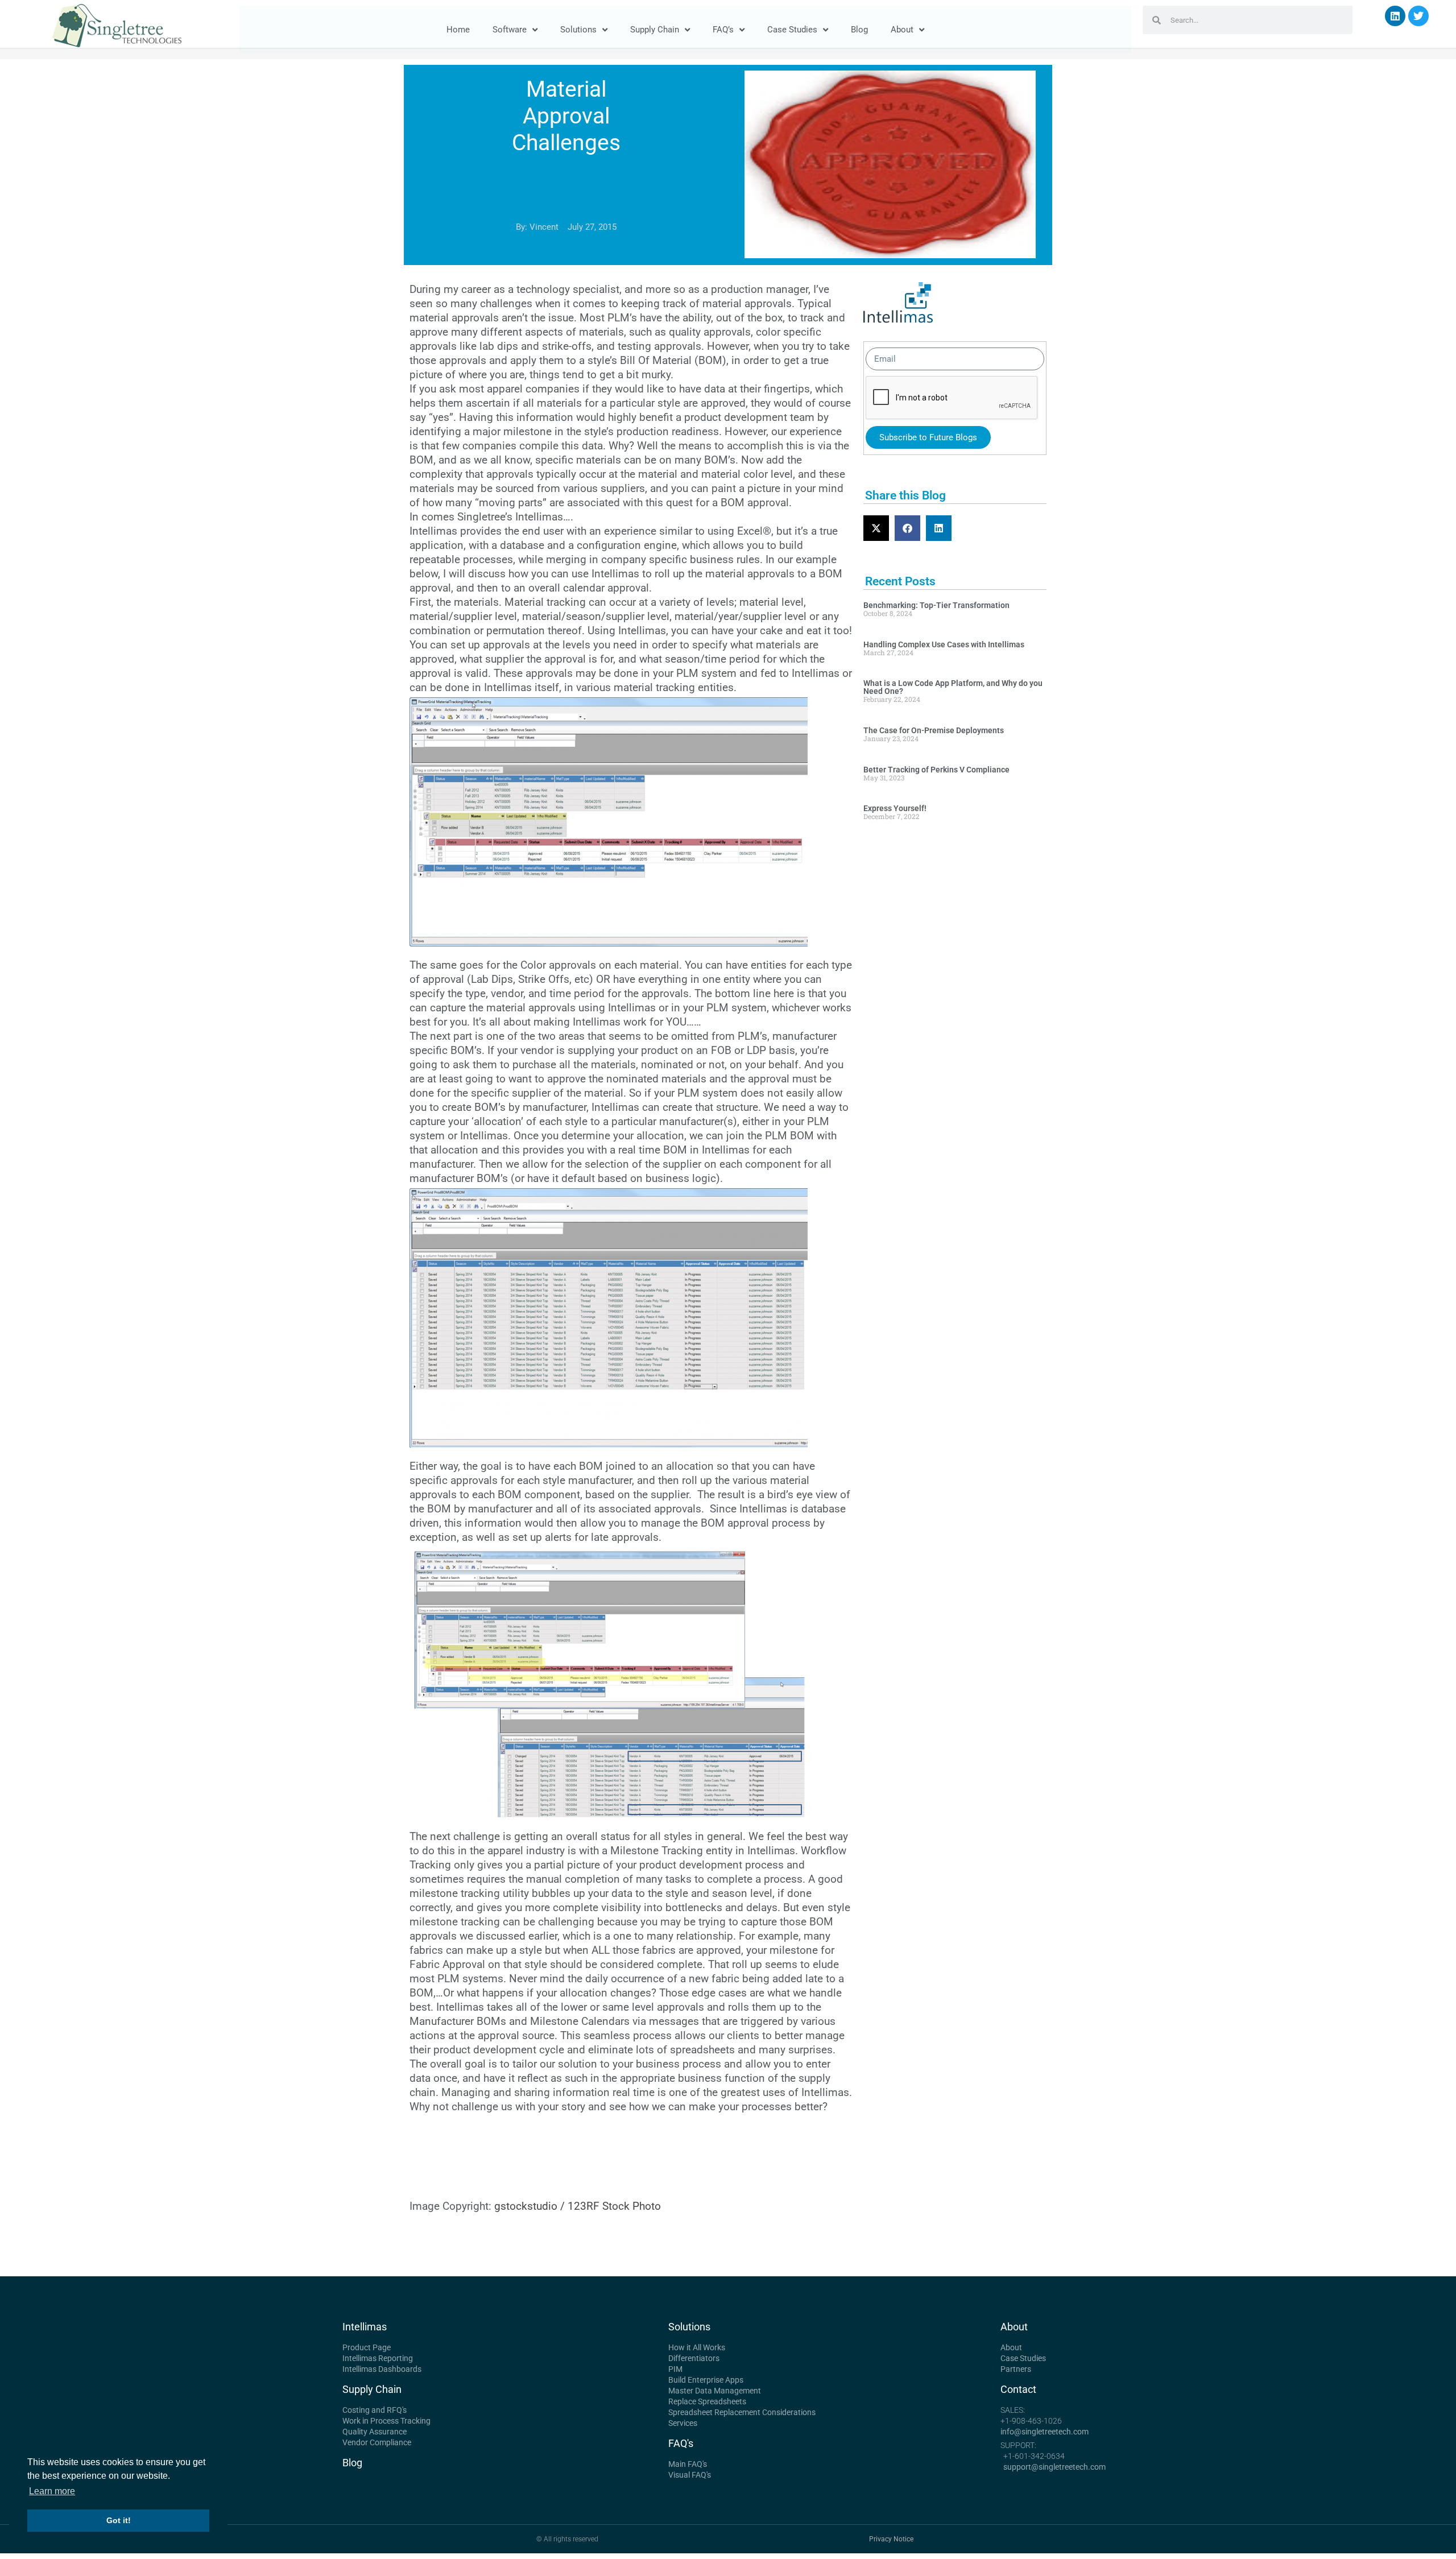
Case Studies (792, 30)
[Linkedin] (1395, 16)
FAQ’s (723, 30)
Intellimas (365, 2327)
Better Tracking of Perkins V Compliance (936, 770)
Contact (1018, 2389)
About (902, 30)
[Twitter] (1418, 16)
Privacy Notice (891, 2539)
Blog (859, 30)
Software (510, 30)
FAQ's (681, 2443)
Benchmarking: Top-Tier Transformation (936, 605)
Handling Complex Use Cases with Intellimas (944, 644)
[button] (876, 528)
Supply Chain (655, 30)
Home (458, 30)
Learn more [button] (52, 2491)
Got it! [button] (119, 2520)
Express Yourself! (895, 808)
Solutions (578, 30)
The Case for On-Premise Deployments (934, 730)
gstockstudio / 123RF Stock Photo (578, 2206)
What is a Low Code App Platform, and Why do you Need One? (953, 687)
